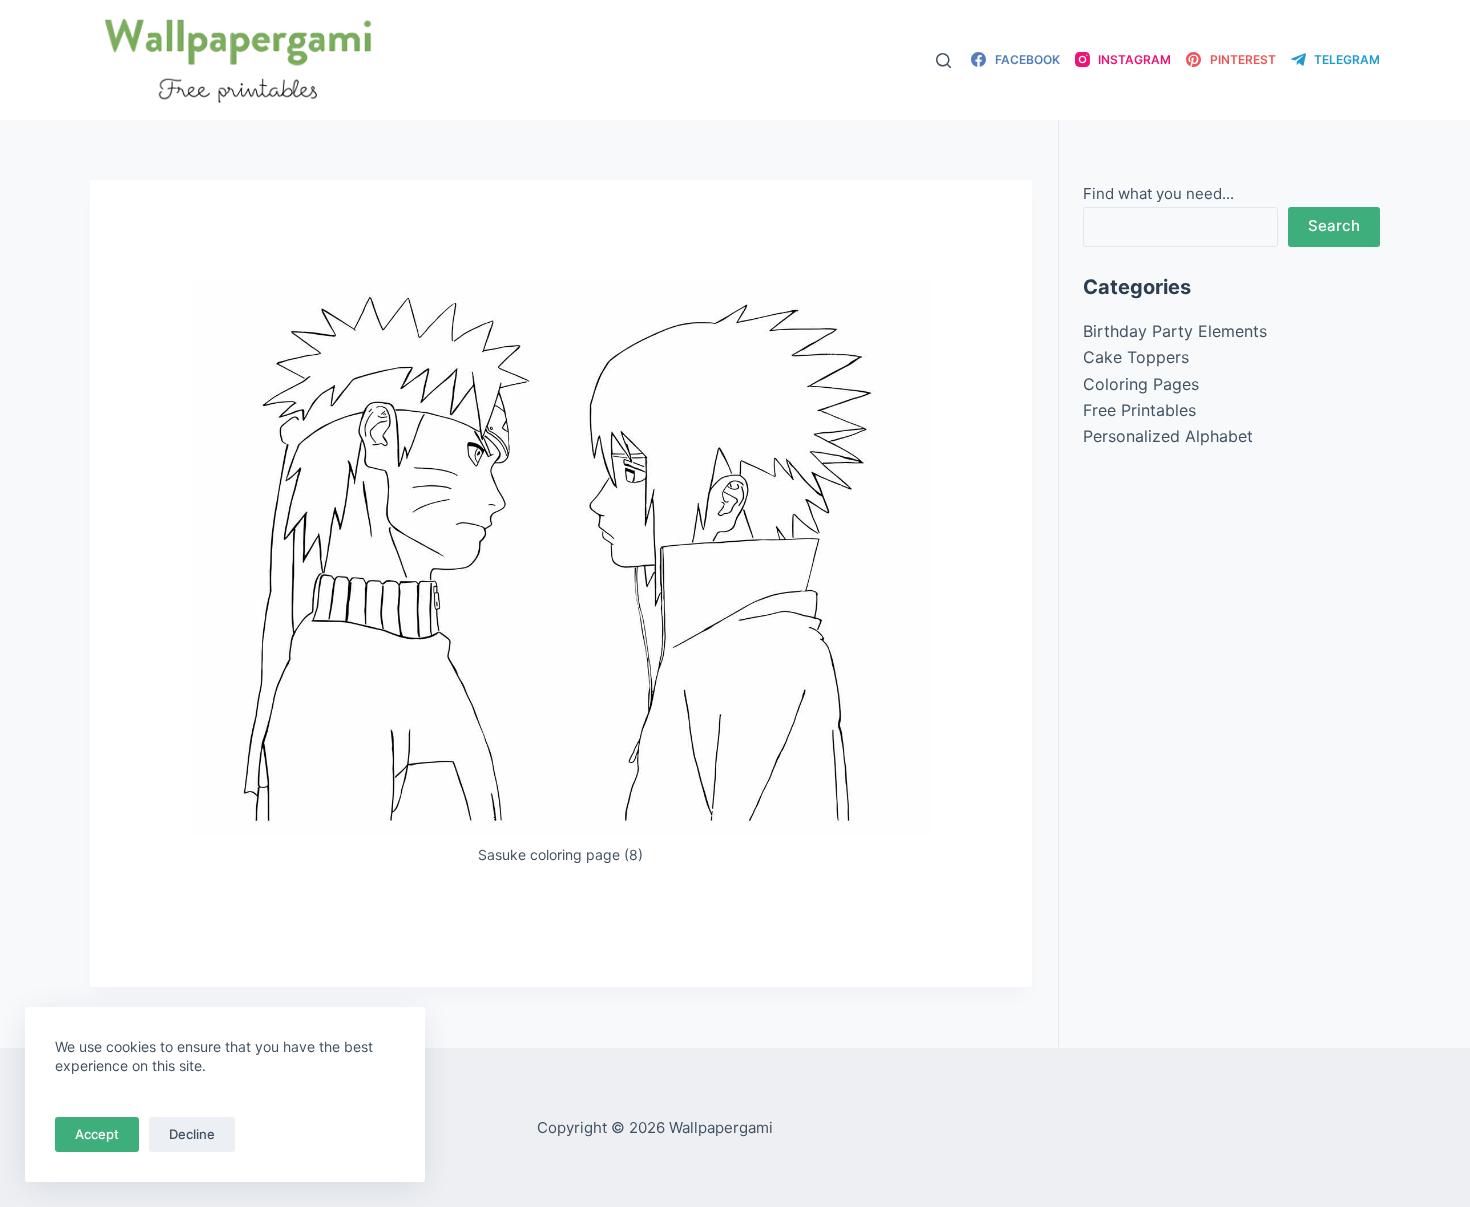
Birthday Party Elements (1175, 331)
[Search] (943, 60)
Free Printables (1139, 410)
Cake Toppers (1136, 357)
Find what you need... (1158, 193)
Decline (192, 1134)
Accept (97, 1134)
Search (1334, 225)
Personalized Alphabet (1168, 436)
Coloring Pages (1141, 384)
